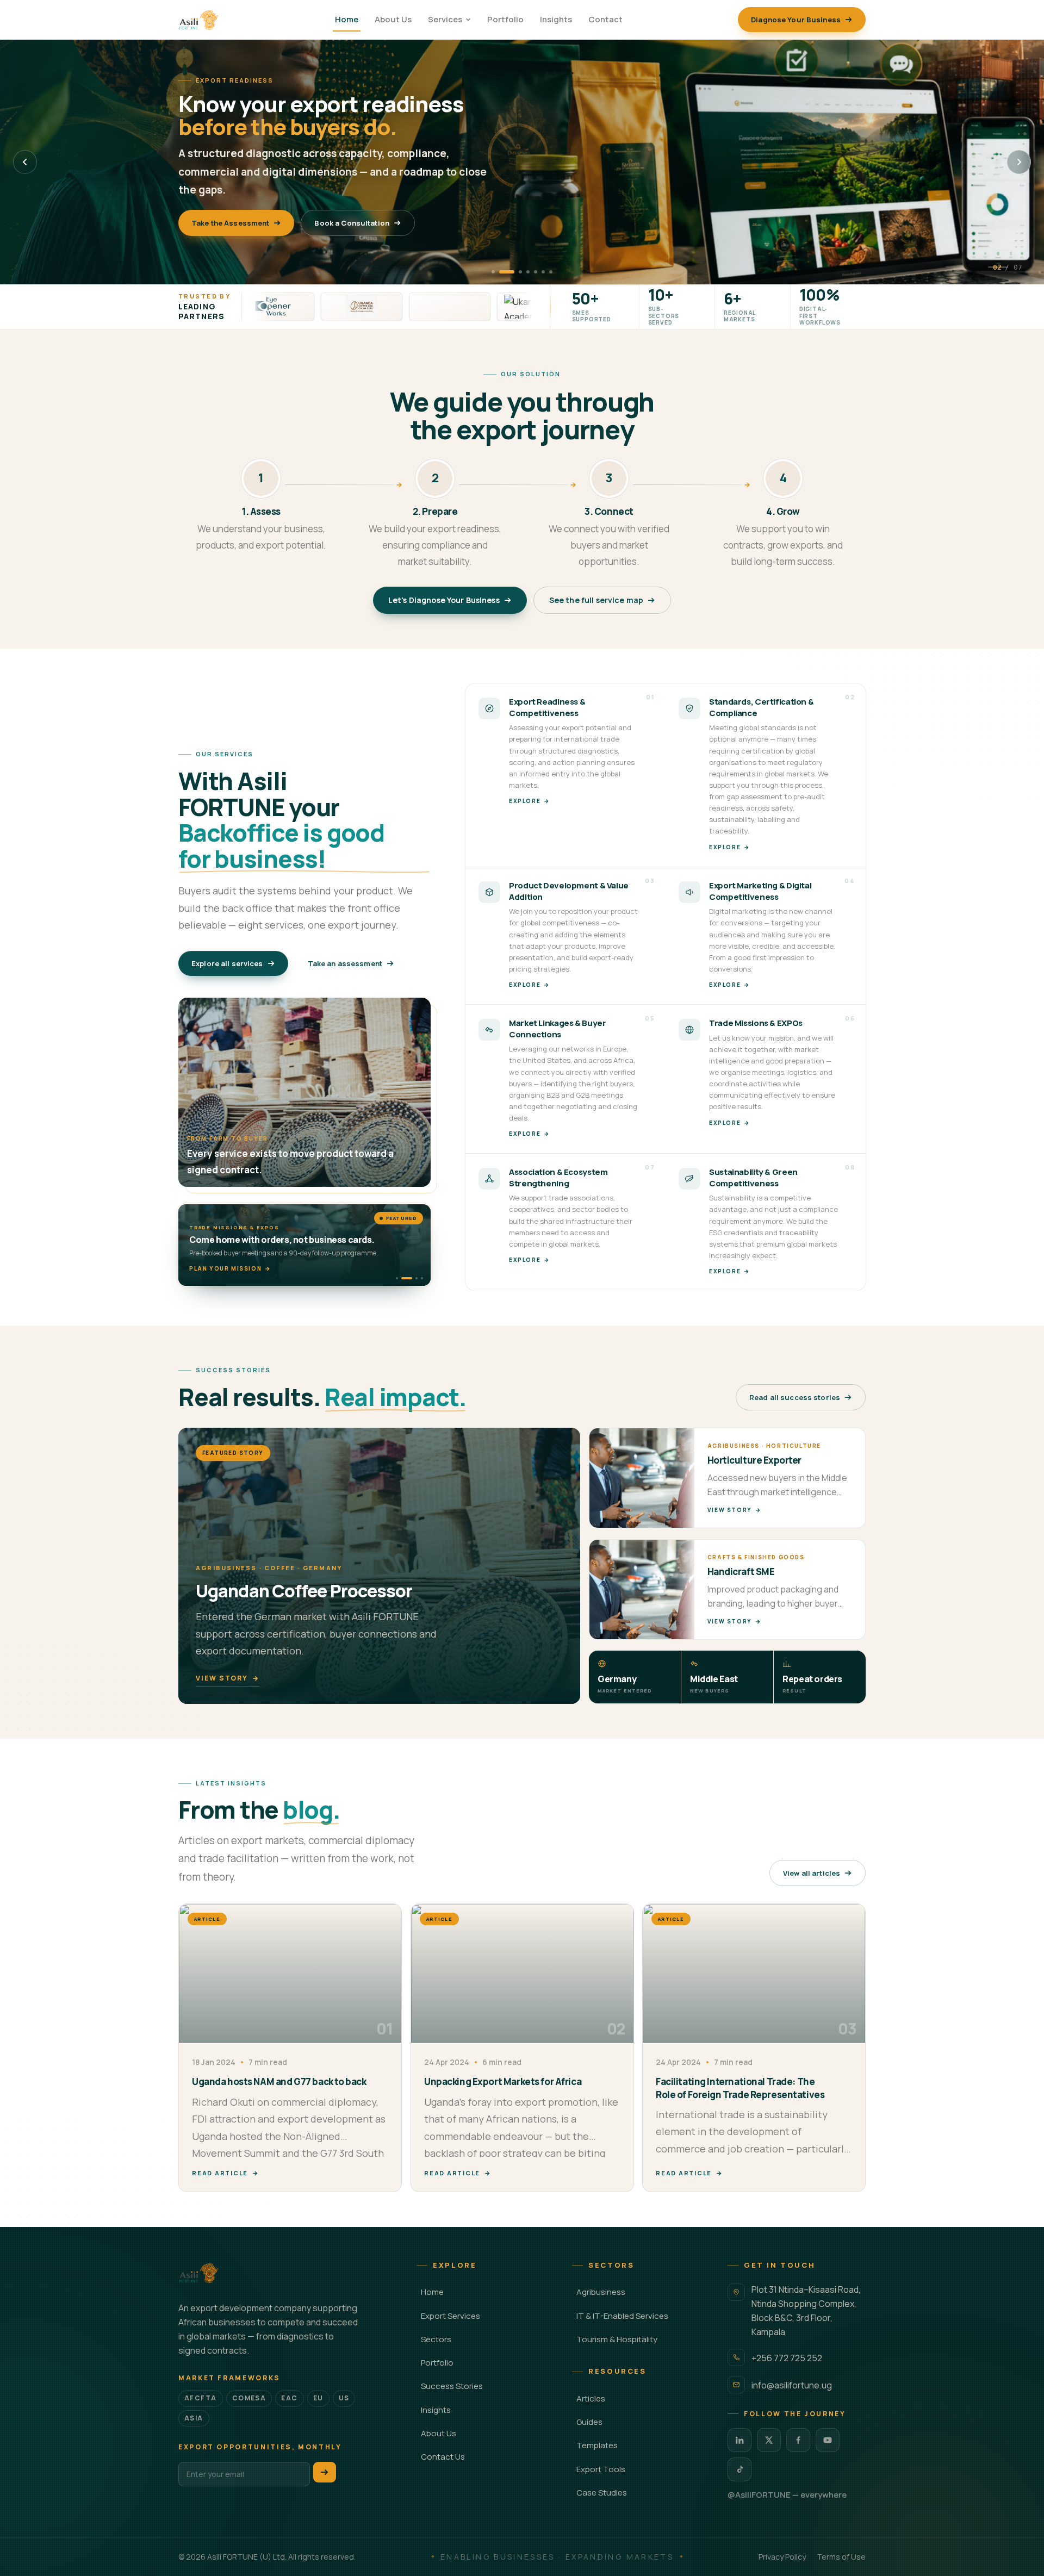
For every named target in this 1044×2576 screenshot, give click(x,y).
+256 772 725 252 (787, 2358)
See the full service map (596, 600)
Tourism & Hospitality (617, 2339)
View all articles (812, 1873)
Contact (605, 19)
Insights (556, 19)
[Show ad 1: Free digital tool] (397, 1278)
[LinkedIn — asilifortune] (739, 2440)
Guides (589, 2422)
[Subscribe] (325, 2472)
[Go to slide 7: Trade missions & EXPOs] (551, 272)
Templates (597, 2445)
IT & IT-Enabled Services (622, 2316)
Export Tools (601, 2469)
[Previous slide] (25, 162)
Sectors (436, 2339)
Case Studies (602, 2493)
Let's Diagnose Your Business (444, 600)
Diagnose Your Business (796, 20)
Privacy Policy (782, 2557)
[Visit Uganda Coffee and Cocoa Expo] (278, 307)
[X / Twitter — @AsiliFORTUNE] (769, 2440)
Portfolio (505, 19)
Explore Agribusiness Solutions (250, 214)
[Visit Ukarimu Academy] (455, 307)
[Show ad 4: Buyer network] (418, 1278)
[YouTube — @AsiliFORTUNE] (828, 2440)
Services (445, 19)
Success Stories (452, 2386)
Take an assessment (345, 963)
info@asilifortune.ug (792, 2385)
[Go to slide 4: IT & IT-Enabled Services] (528, 272)
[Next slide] (1019, 162)
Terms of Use (841, 2557)
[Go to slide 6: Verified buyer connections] (543, 272)
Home (347, 19)
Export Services (450, 2316)
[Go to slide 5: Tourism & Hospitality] (536, 272)
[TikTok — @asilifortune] (739, 2469)
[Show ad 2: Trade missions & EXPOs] (402, 1278)
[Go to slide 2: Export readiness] (501, 272)
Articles (591, 2398)
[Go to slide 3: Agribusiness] (514, 272)
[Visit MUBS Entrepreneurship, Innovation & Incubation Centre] (366, 307)
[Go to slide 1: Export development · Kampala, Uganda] (493, 272)
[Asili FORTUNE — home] (199, 20)
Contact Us (443, 2457)
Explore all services (227, 963)
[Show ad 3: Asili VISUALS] (408, 1278)
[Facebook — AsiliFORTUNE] (798, 2440)
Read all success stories (795, 1397)
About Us (393, 19)
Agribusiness (601, 2292)
